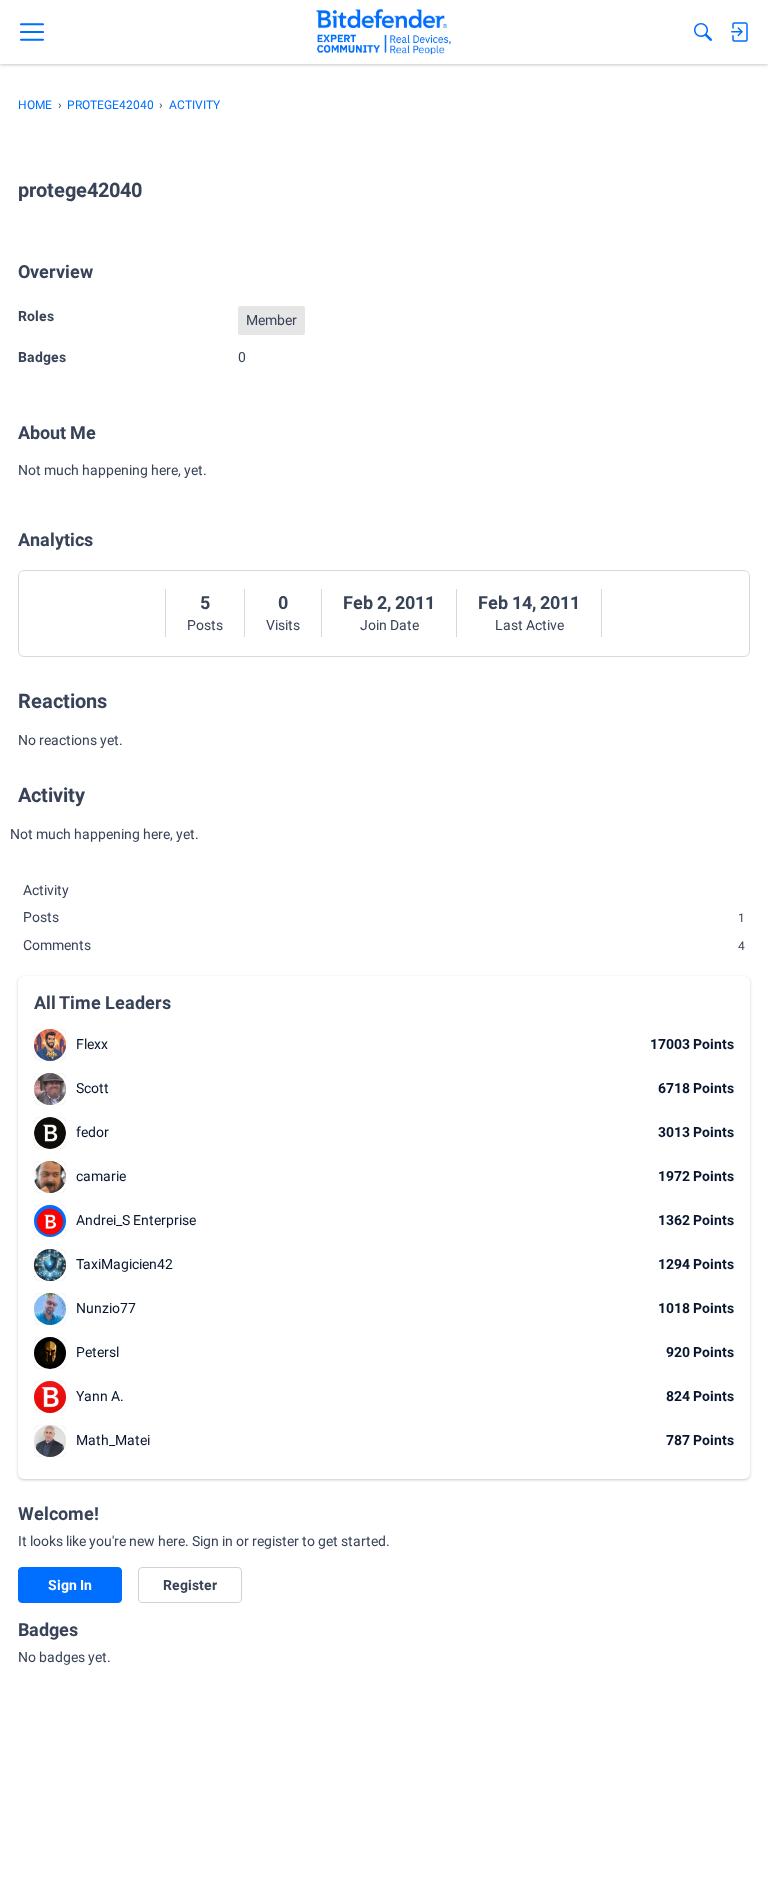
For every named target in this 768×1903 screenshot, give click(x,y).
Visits (283, 625)
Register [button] (190, 1585)
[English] (383, 32)
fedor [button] (92, 1132)
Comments (384, 945)
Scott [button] (92, 1088)
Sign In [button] (70, 1585)
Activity (46, 890)
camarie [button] (101, 1176)
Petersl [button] (97, 1352)
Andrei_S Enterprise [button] (136, 1220)
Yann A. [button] (100, 1396)
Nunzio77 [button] (106, 1308)
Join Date (389, 625)
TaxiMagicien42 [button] (124, 1264)
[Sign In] (739, 32)
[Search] (703, 32)
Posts (205, 625)
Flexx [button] (92, 1044)
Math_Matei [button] (113, 1440)
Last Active (529, 625)
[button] (50, 1045)
